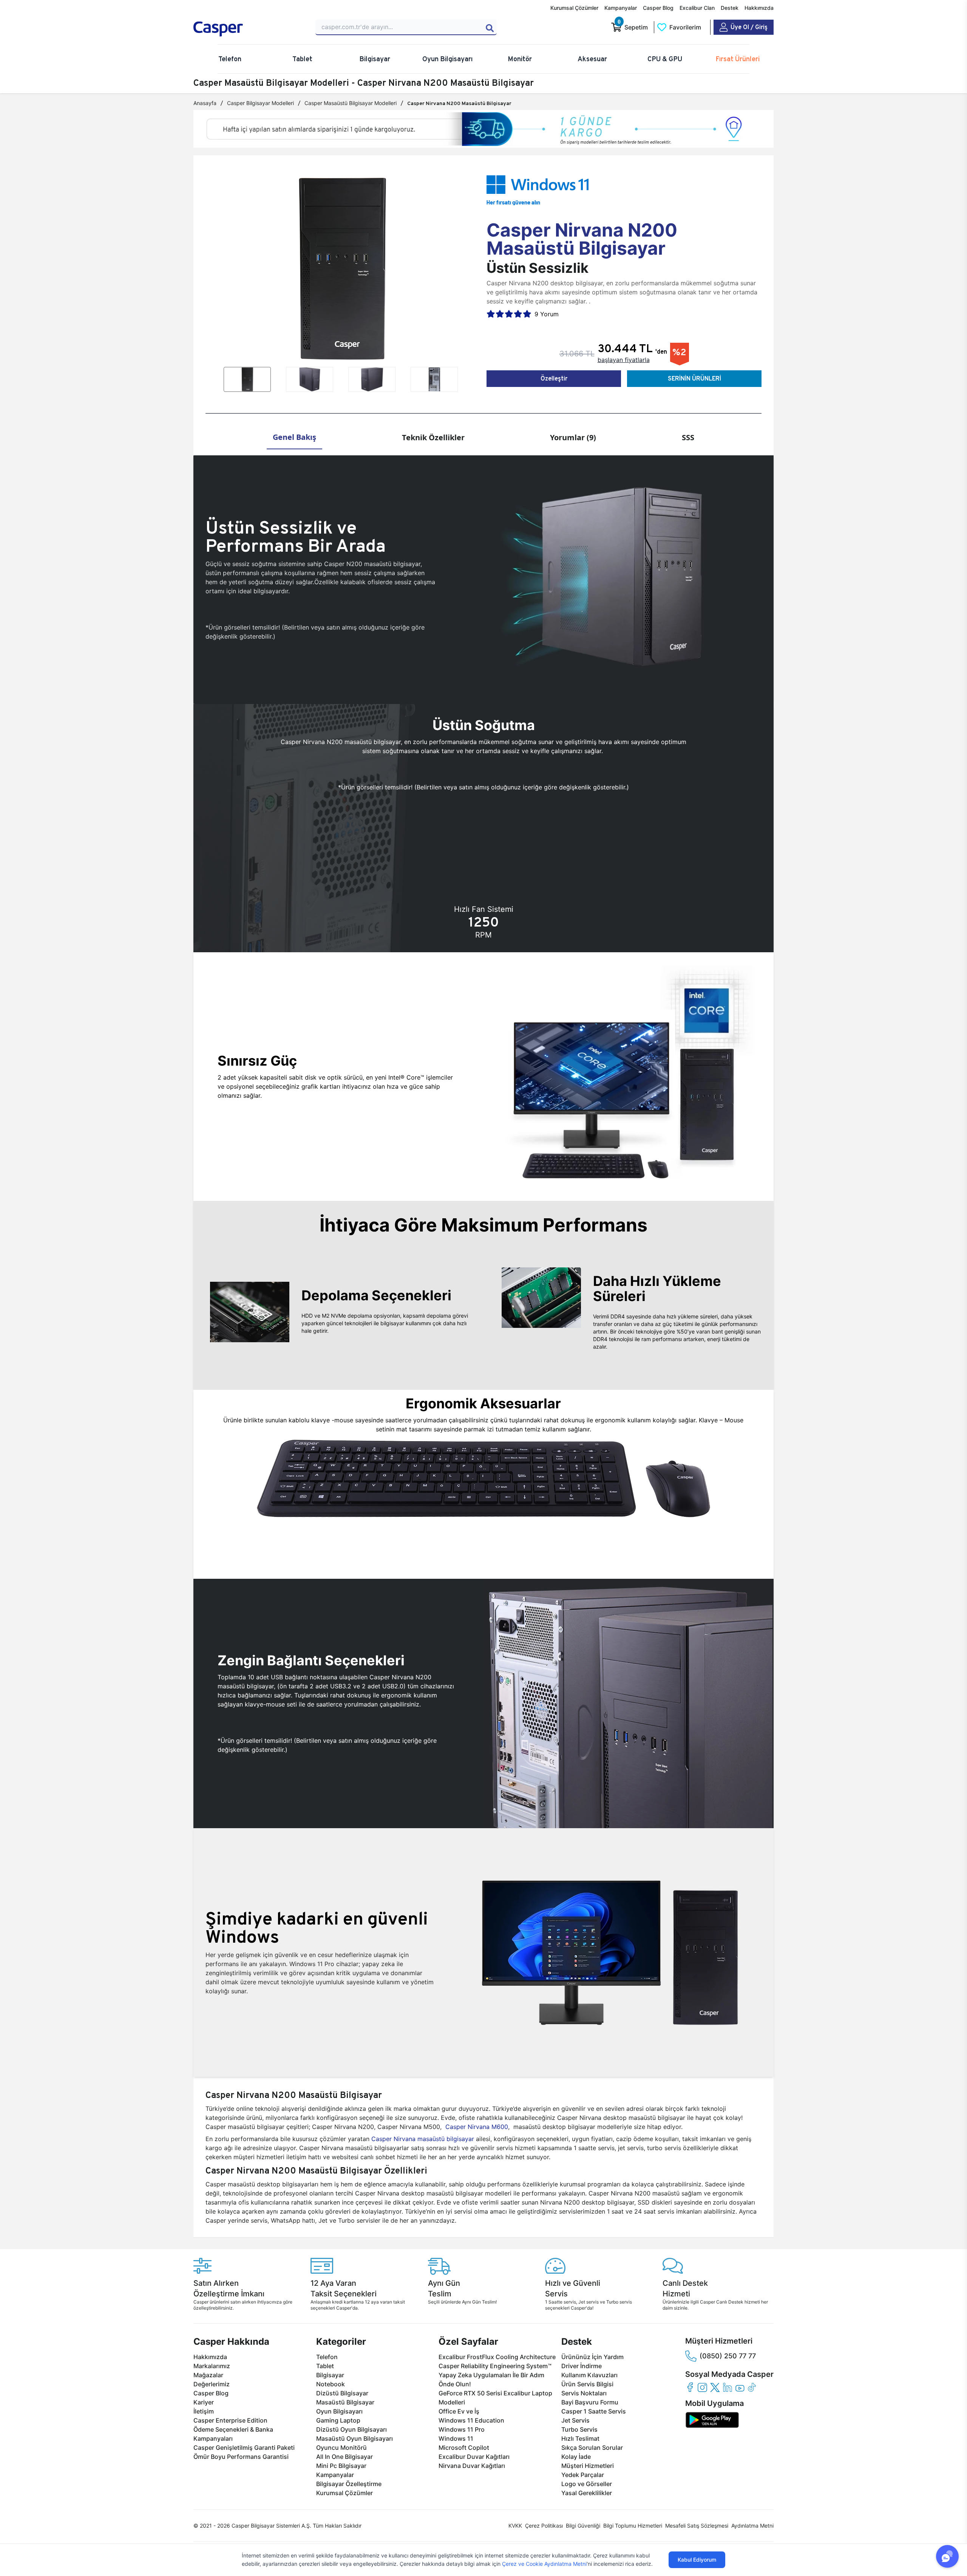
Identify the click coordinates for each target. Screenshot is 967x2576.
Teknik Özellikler (433, 437)
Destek (730, 8)
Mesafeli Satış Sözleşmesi (697, 2526)
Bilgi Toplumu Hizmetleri (633, 2526)
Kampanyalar (621, 8)
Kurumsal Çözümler (574, 8)
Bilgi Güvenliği (583, 2526)
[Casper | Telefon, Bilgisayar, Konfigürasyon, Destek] (248, 29)
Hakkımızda (759, 8)
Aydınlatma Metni (752, 2526)
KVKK (515, 2526)
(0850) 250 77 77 (728, 2356)
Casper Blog (658, 8)
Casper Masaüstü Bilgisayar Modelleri (351, 103)
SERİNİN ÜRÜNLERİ (694, 378)
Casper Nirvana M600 (477, 2127)
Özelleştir (554, 378)
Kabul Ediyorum (697, 2560)
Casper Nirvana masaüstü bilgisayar (423, 2139)
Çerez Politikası (544, 2526)
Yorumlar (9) (573, 437)
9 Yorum (547, 314)
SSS (688, 437)
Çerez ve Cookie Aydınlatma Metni (544, 2564)
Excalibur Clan (697, 8)
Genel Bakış (294, 437)
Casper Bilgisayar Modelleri (260, 103)
